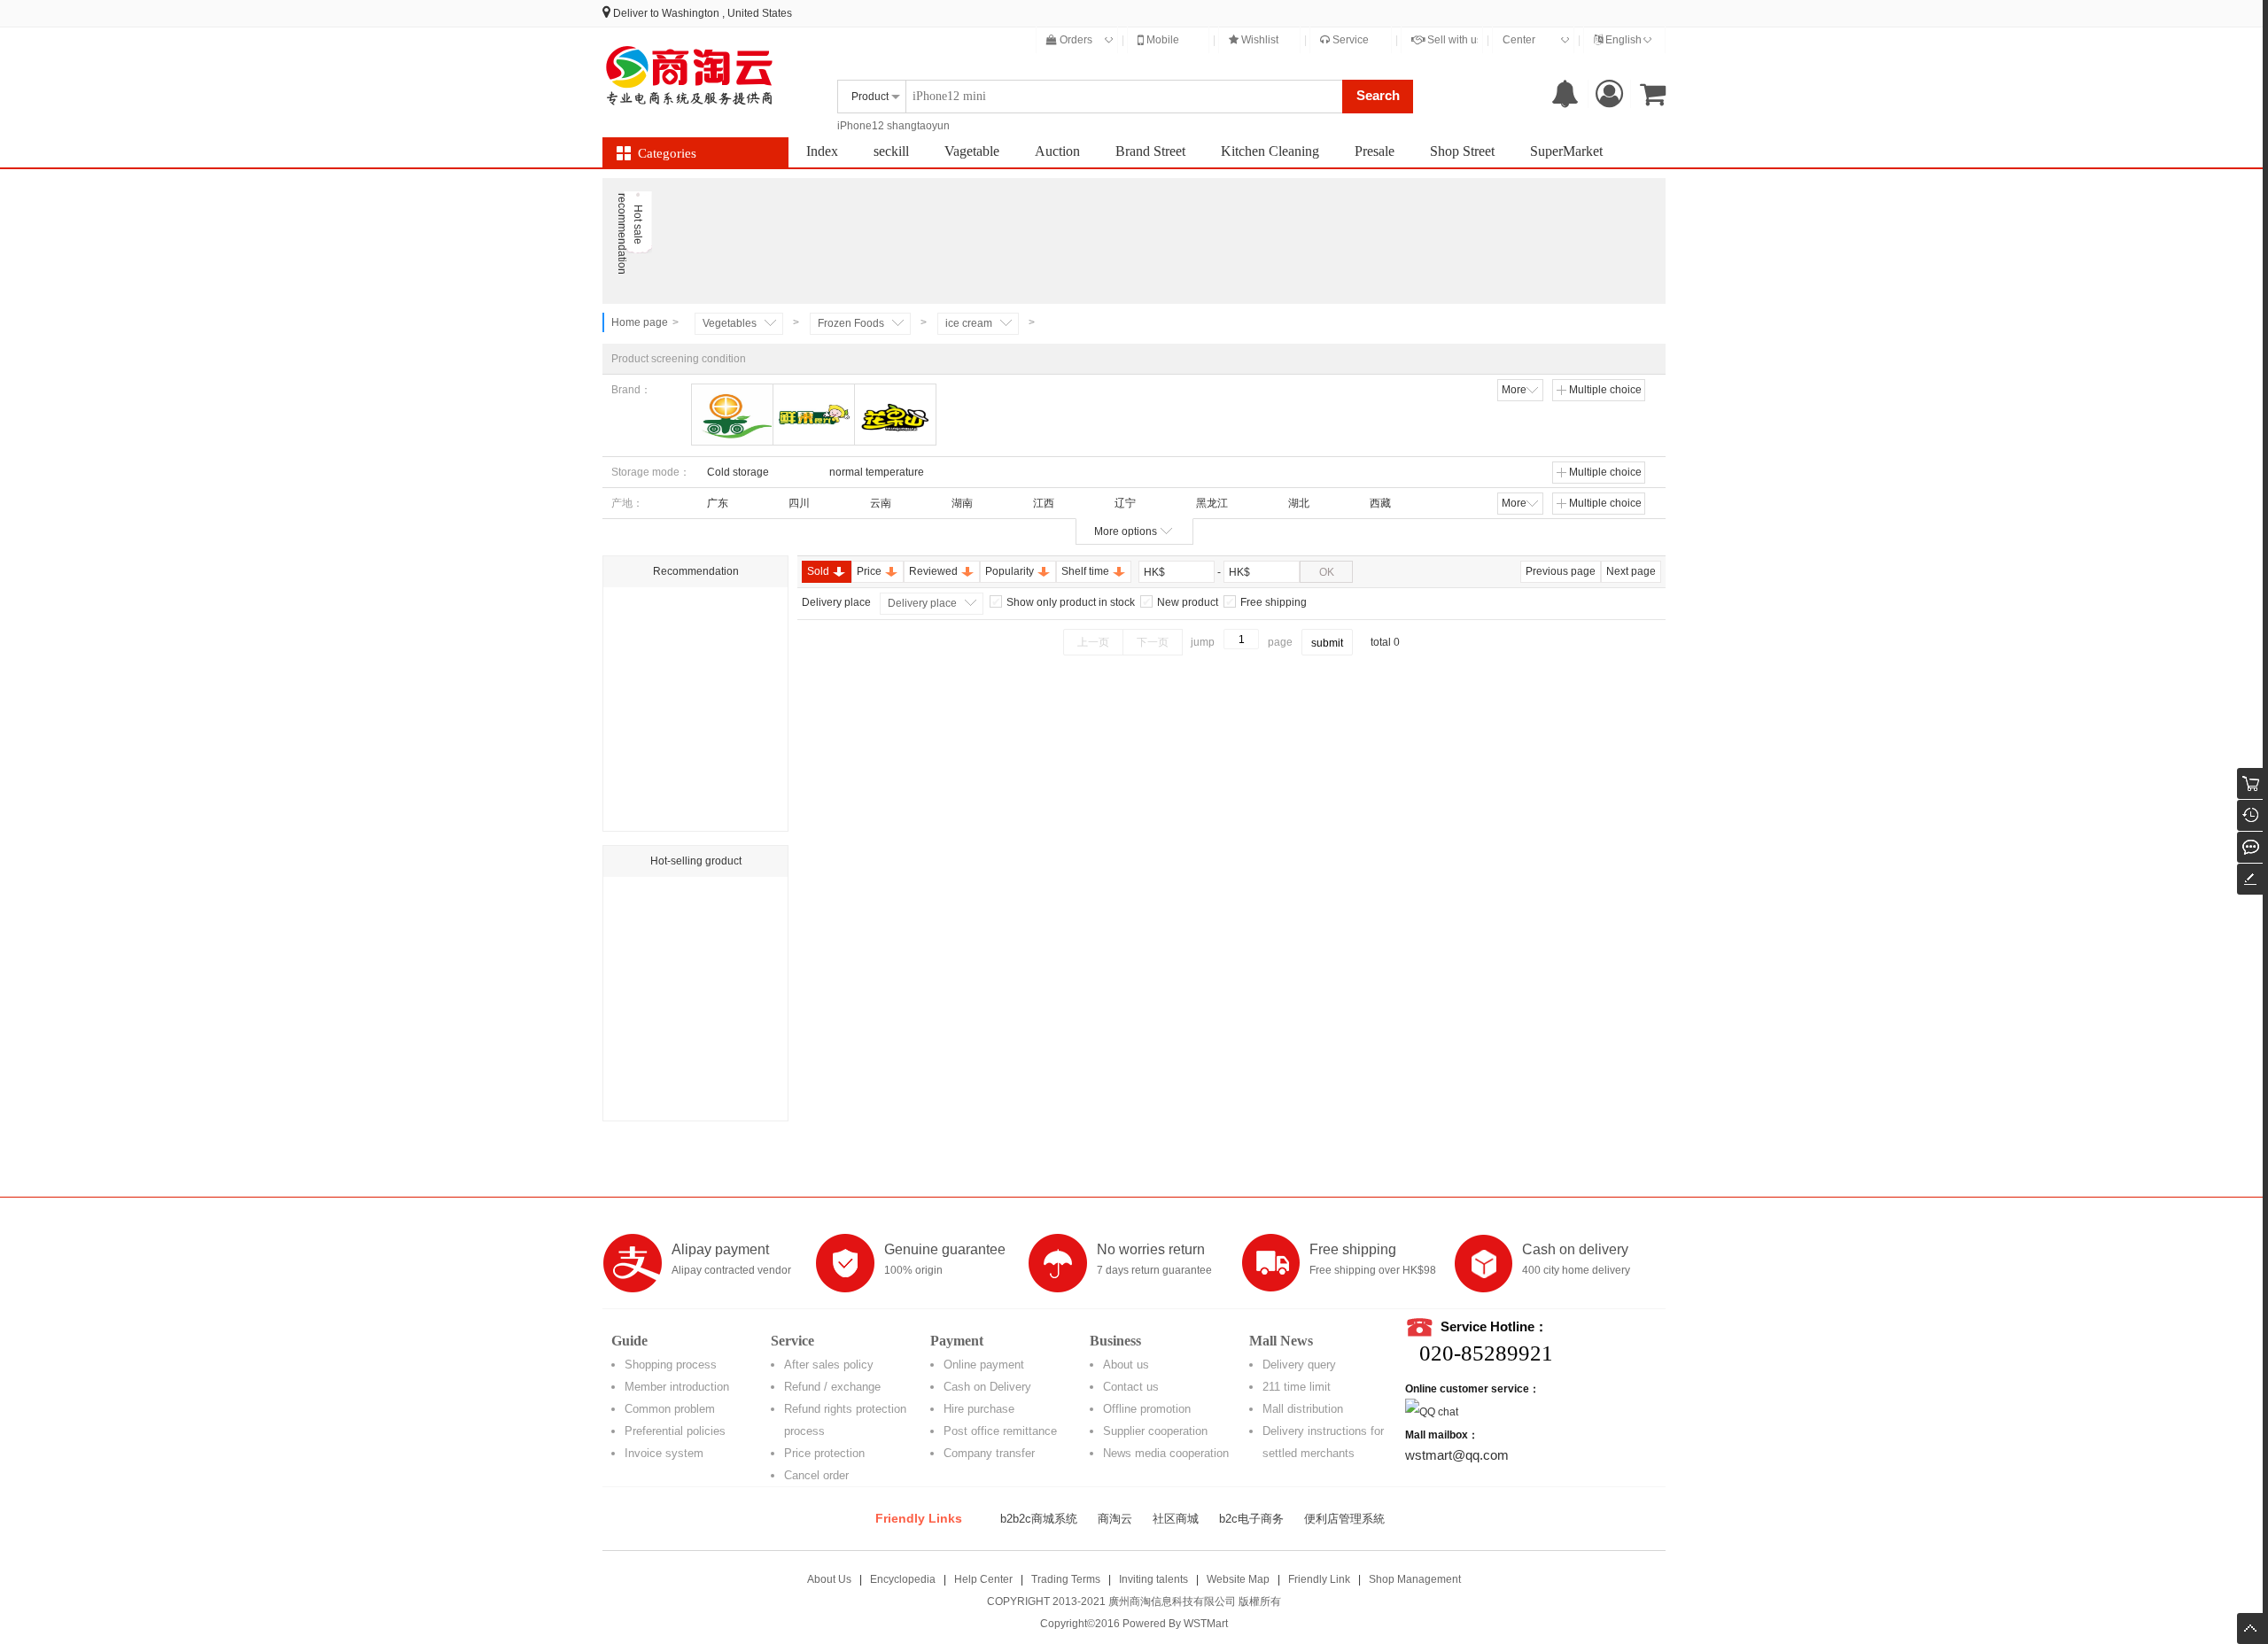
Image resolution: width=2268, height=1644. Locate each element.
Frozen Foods (851, 323)
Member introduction (677, 1387)
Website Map (1238, 1579)
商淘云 (1115, 1519)
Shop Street (1462, 151)
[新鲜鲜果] (732, 415)
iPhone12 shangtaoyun (893, 126)
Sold (818, 571)
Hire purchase (979, 1409)
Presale (1375, 151)
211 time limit (1297, 1387)
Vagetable (972, 151)
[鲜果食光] (814, 415)
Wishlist (1258, 40)
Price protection (824, 1453)
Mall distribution (1303, 1409)
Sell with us (1453, 40)
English (1622, 40)
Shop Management (1415, 1579)
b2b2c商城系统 (1039, 1519)
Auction (1057, 151)
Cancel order (816, 1475)
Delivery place (922, 603)
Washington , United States (727, 13)
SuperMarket (1566, 151)
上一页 (1093, 642)
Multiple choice (1605, 390)
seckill (891, 151)
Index (822, 151)
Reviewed (933, 571)
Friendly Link (1319, 1579)
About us (1126, 1365)
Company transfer (989, 1453)
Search (1378, 95)
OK (1327, 572)
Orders (1075, 40)
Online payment (984, 1365)
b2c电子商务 (1251, 1519)
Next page (1631, 571)
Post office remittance (1000, 1431)
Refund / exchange (832, 1387)
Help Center (983, 1579)
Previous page (1561, 571)
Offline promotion (1147, 1409)
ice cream (969, 323)
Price (869, 571)
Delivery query (1299, 1365)
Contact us (1131, 1387)
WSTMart (1206, 1624)
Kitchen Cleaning (1270, 151)
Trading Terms (1066, 1579)
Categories (667, 153)
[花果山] (895, 415)
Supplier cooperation (1155, 1431)
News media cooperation (1166, 1453)
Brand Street (1150, 151)
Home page (640, 322)
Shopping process (671, 1365)
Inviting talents (1153, 1579)
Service (1349, 40)
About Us (829, 1579)
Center (1519, 40)
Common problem (670, 1409)
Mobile (1161, 40)
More (1514, 390)
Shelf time (1085, 571)
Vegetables (730, 323)
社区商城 (1176, 1519)
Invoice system (664, 1453)
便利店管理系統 (1344, 1519)
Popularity (1010, 571)
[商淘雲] (691, 75)
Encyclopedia (903, 1579)
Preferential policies (675, 1431)
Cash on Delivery (987, 1387)
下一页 (1153, 642)
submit (1327, 643)
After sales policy (829, 1365)
